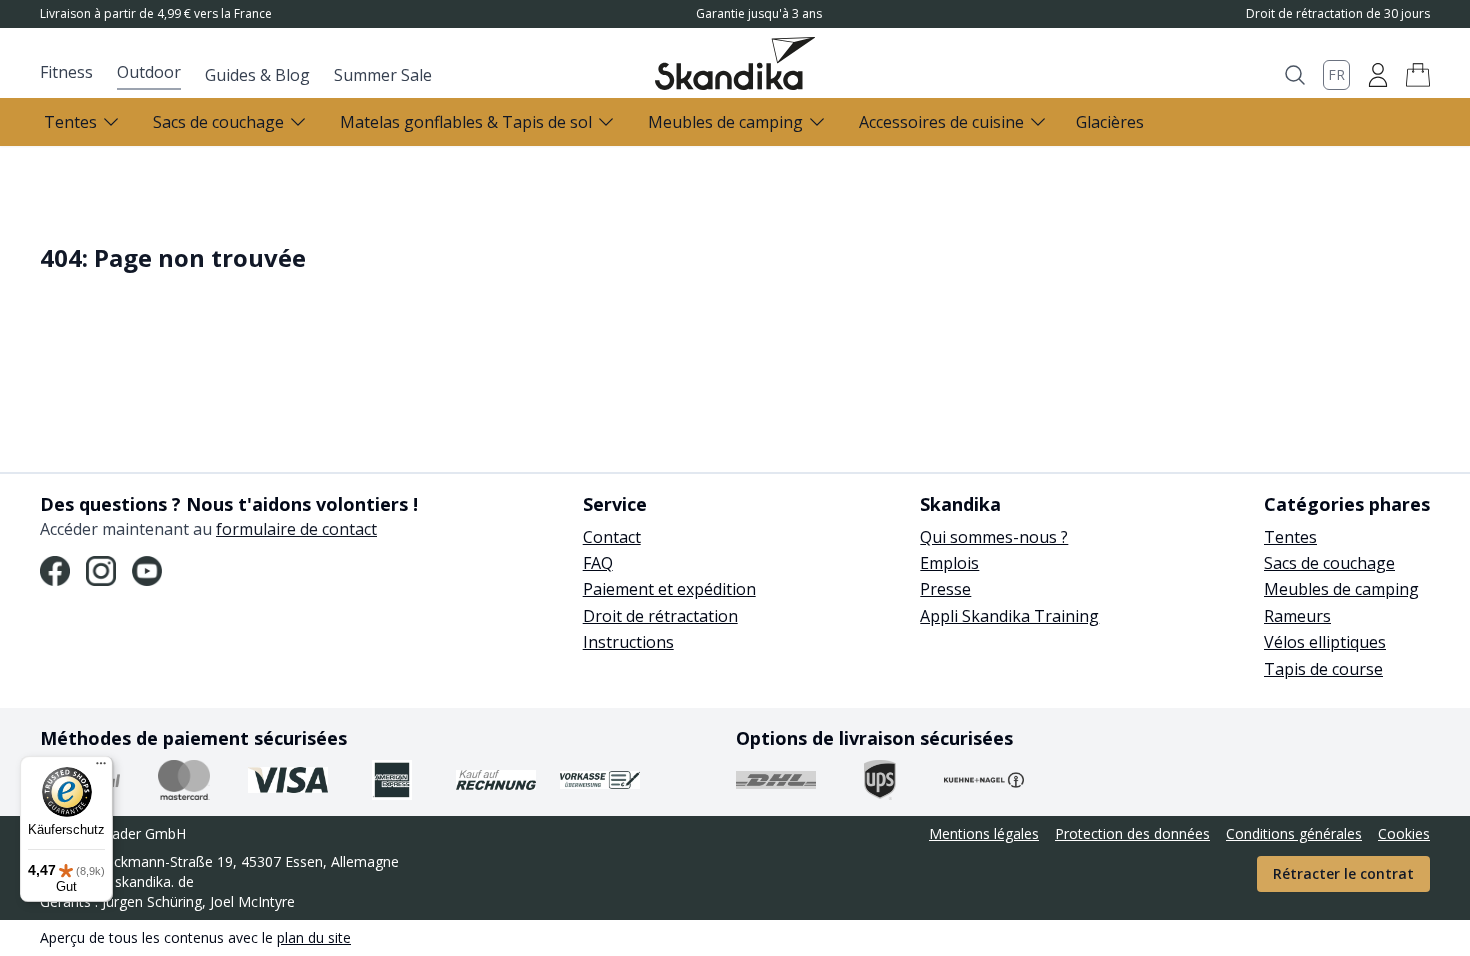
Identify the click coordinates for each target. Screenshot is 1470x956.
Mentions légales (984, 833)
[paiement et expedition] (184, 780)
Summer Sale (383, 75)
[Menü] (101, 768)
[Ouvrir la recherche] (1295, 75)
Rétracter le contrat (1343, 873)
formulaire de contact (296, 529)
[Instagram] (101, 571)
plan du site (314, 937)
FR (1336, 74)
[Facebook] (55, 571)
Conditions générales (1294, 833)
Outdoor (149, 72)
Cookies (1404, 833)
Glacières (1110, 122)
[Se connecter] (1378, 75)
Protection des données (1132, 833)
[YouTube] (147, 571)
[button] (1418, 75)
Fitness (66, 72)
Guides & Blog (257, 75)
